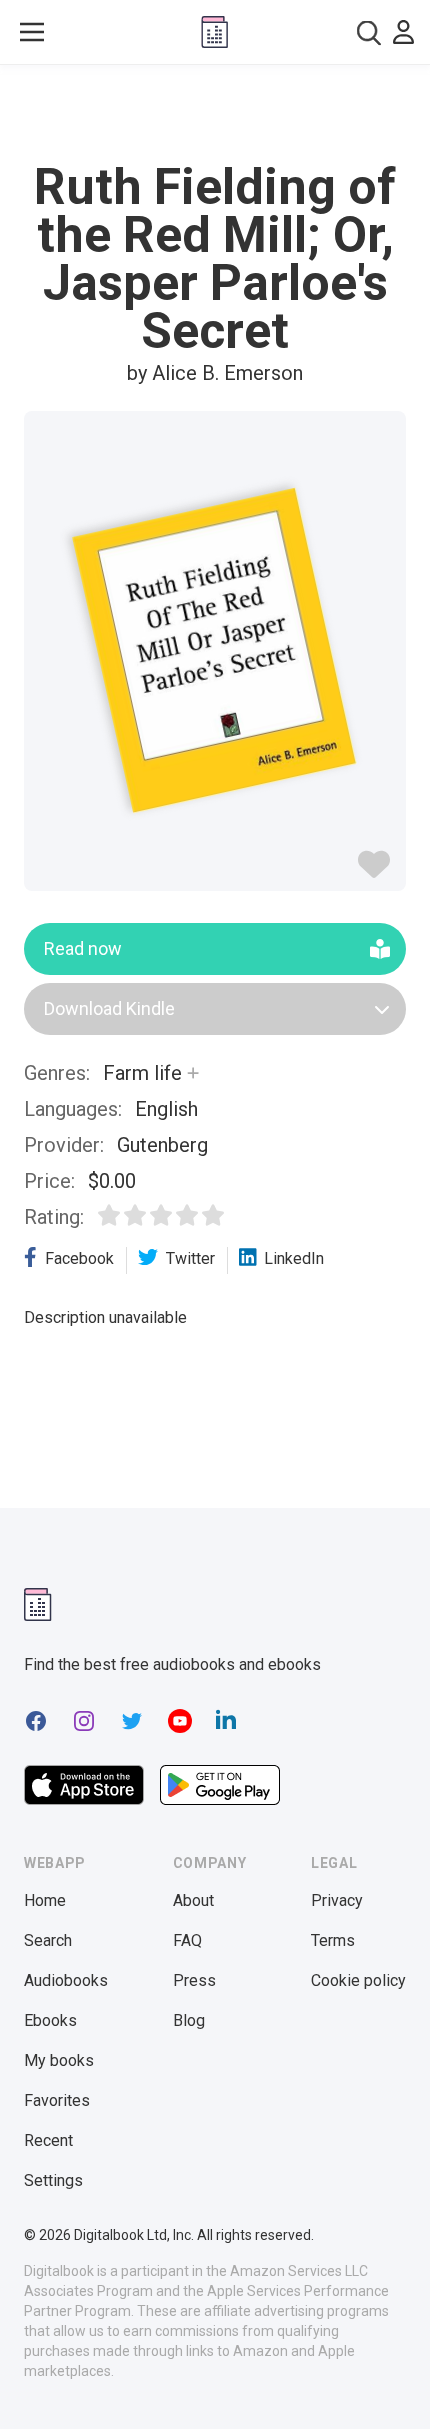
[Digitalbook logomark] (38, 1604)
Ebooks (50, 2020)
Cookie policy (358, 1980)
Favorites (57, 2100)
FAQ (187, 1940)
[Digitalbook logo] (214, 32)
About (193, 1900)
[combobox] (369, 32)
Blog (189, 2020)
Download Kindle (109, 1008)
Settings (53, 2180)
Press (194, 1980)
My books (59, 2060)
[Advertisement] (215, 114)
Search (48, 1940)
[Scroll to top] (394, 2385)
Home (45, 1900)
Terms (333, 1940)
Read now (83, 948)
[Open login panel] (403, 32)
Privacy (337, 1900)
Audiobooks (66, 1980)
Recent (48, 2140)
